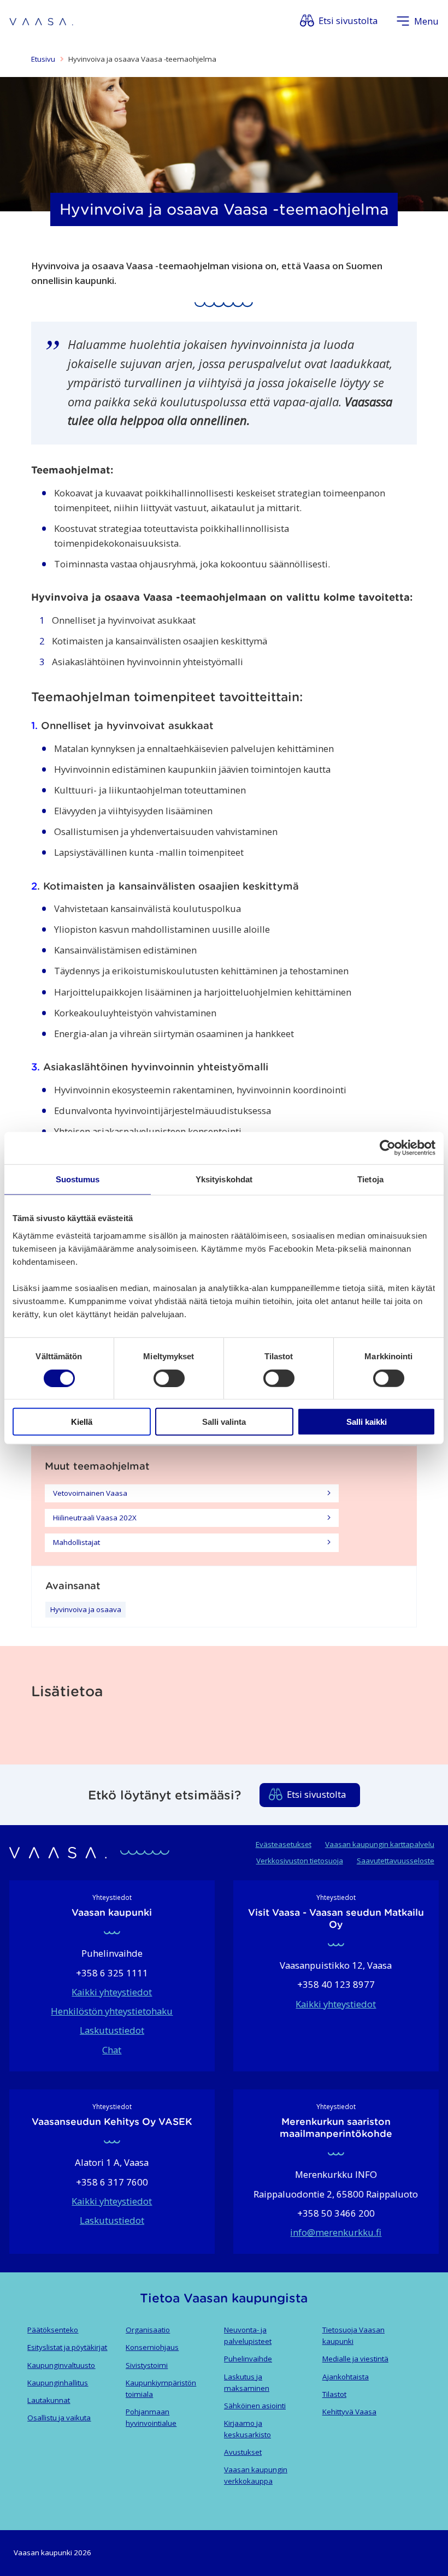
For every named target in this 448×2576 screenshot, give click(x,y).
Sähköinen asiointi (255, 2406)
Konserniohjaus (152, 2347)
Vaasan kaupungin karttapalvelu (380, 1844)
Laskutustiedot (112, 2030)
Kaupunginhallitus (58, 2383)
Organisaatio (148, 2330)
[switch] (169, 1378)
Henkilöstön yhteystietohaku (112, 2011)
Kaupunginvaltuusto (61, 2365)
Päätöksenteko (53, 2330)
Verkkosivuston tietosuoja (300, 1861)
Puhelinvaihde (248, 2359)
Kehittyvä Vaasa (349, 2412)
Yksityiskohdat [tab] (224, 1179)
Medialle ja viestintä (355, 2359)
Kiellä (82, 1422)
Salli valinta (224, 1422)
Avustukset (243, 2452)
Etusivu (43, 59)
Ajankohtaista (346, 2377)
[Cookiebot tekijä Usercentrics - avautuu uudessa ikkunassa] (388, 1148)
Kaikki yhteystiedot (112, 1992)
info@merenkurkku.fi (336, 2232)
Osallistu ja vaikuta (59, 2418)
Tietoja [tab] (370, 1179)
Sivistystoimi (147, 2365)
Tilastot (334, 2394)
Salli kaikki (367, 1422)
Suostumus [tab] (78, 1179)
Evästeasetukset (284, 1844)
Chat (112, 2050)
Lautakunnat (49, 2400)
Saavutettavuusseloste (396, 1861)
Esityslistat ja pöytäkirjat (67, 2347)
